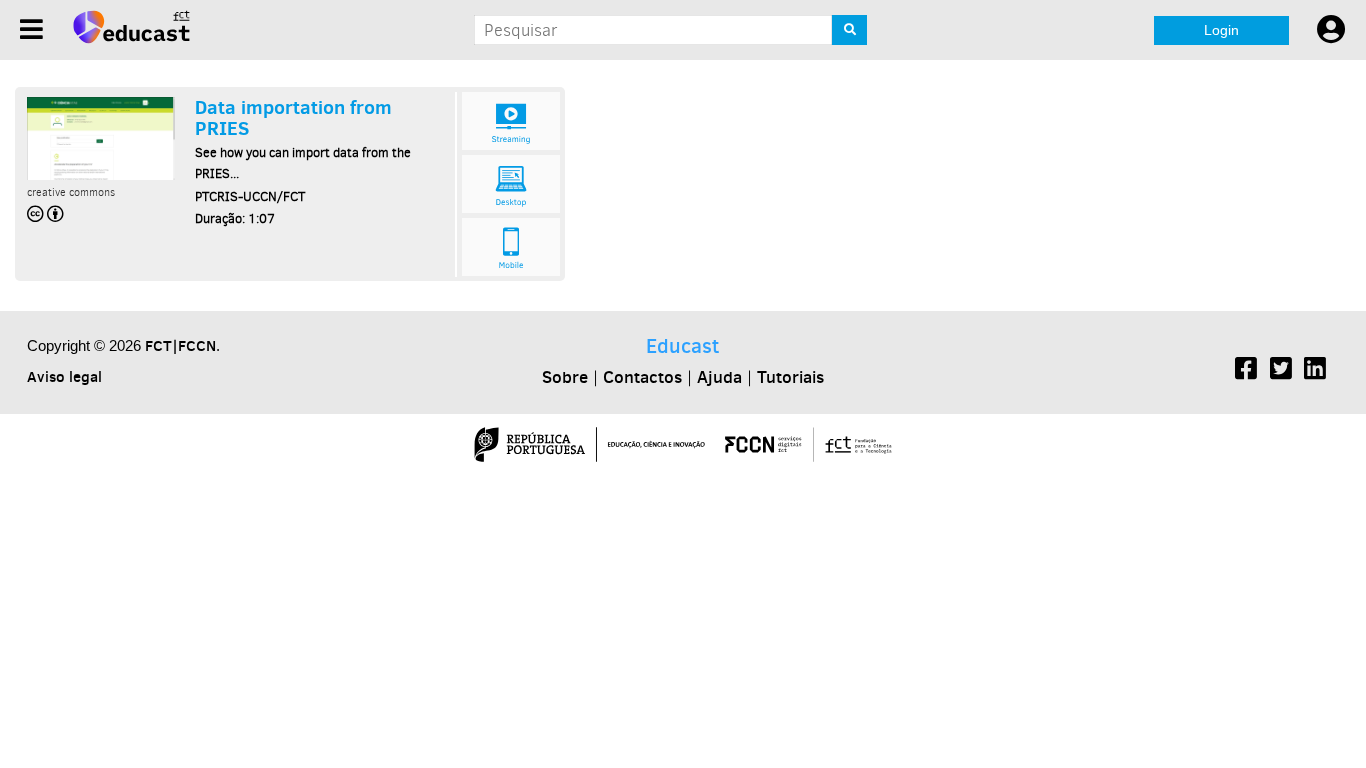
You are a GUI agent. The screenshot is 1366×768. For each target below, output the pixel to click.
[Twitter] (1281, 371)
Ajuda (719, 377)
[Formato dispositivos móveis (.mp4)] (511, 247)
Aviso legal (64, 376)
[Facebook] (1246, 371)
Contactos (642, 377)
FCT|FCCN (180, 345)
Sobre (565, 377)
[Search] (849, 30)
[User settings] (1331, 30)
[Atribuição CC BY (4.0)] (47, 213)
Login (1221, 30)
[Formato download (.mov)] (511, 184)
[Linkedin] (1315, 371)
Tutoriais (790, 377)
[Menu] (31, 29)
